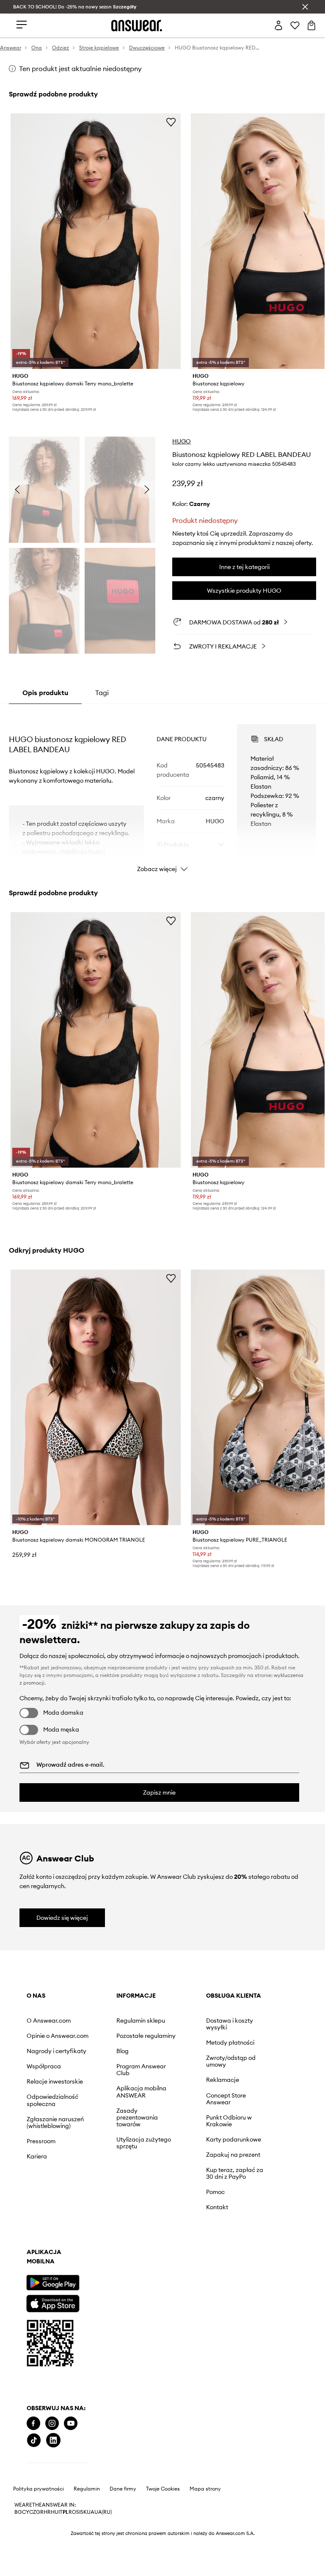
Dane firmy (123, 2254)
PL (66, 2277)
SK (84, 2277)
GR (40, 2277)
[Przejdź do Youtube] (71, 2206)
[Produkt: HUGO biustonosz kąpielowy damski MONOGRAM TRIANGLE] (96, 1397)
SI (78, 2277)
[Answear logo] (137, 26)
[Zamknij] (305, 7)
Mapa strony (205, 2254)
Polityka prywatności (39, 2254)
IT (61, 2277)
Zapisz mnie (159, 1792)
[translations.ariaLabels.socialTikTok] (90, 2206)
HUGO (182, 441)
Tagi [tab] (102, 693)
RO (72, 2277)
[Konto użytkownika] (278, 25)
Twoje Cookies (163, 2254)
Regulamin (87, 2254)
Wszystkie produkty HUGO (244, 591)
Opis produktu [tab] (45, 693)
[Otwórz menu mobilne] (22, 25)
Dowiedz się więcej (62, 1918)
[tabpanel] (163, 791)
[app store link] (53, 2139)
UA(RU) (103, 2277)
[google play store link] (53, 2119)
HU (55, 2277)
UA (91, 2277)
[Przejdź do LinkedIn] (109, 2206)
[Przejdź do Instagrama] (52, 2206)
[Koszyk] (311, 25)
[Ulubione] (295, 25)
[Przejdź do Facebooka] (33, 2206)
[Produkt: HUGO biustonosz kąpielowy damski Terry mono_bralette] (96, 241)
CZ (33, 2277)
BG (18, 2277)
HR (47, 2277)
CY (26, 2277)
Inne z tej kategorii (244, 567)
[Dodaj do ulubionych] (171, 122)
